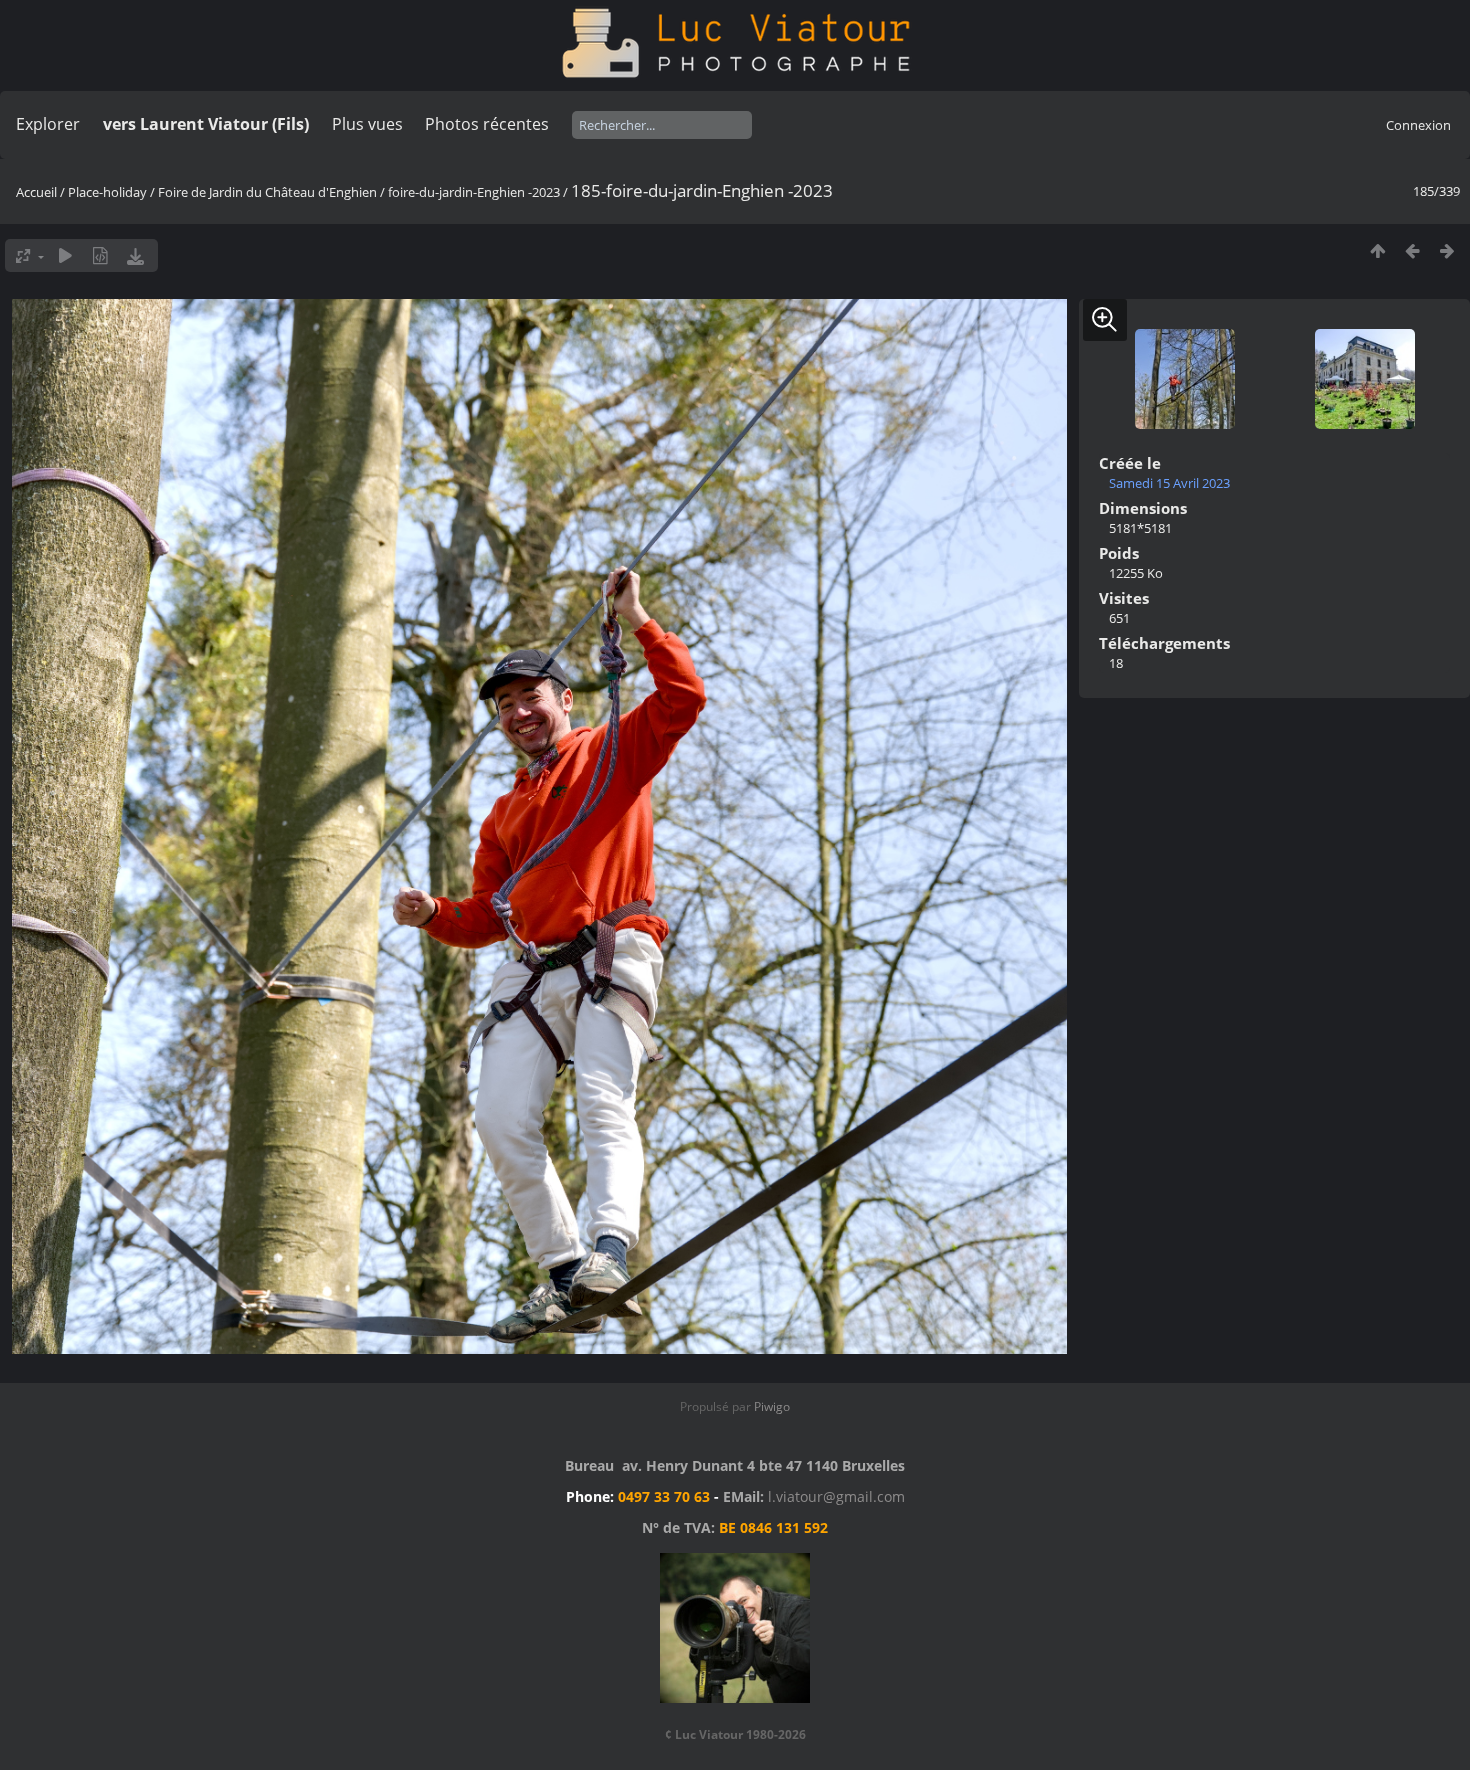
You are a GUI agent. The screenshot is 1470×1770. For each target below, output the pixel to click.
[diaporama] (65, 255)
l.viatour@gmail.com (836, 1496)
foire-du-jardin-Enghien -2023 (474, 192)
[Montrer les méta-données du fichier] (100, 255)
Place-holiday (107, 192)
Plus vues (367, 124)
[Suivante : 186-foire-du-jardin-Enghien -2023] (1447, 250)
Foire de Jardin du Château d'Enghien (267, 192)
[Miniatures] (1377, 250)
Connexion (1418, 125)
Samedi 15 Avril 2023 (1169, 483)
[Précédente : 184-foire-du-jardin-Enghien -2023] (1412, 250)
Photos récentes (487, 124)
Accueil (36, 192)
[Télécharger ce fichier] (135, 255)
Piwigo (772, 1406)
